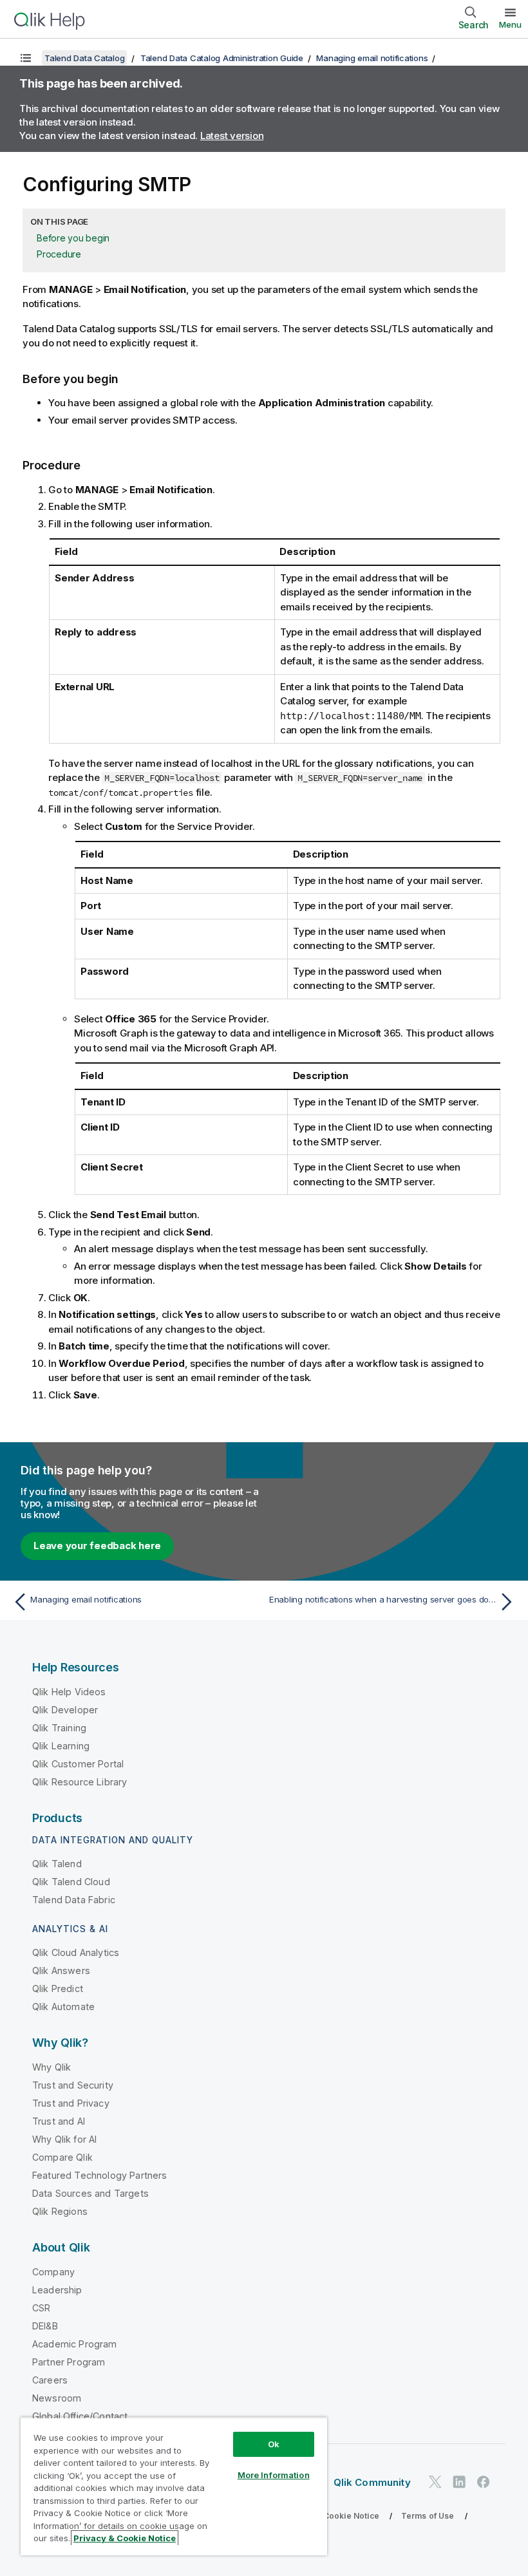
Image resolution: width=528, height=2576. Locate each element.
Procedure (59, 254)
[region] (174, 2486)
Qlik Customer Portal (78, 1764)
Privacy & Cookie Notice (332, 2516)
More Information (274, 2475)
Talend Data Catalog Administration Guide (222, 58)
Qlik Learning (61, 1746)
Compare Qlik (62, 2157)
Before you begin (73, 238)
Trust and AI (59, 2121)
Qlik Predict (58, 1988)
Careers (50, 2380)
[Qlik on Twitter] (435, 2482)
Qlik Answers (61, 1970)
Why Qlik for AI (64, 2139)
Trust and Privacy (71, 2103)
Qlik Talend (57, 1864)
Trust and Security (73, 2085)
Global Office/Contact (80, 2416)
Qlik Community (372, 2482)
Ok (274, 2444)
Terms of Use (428, 2516)
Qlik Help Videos (69, 1692)
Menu (510, 24)
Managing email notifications (372, 58)
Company (53, 2272)
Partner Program (69, 2362)
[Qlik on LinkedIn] (459, 2482)
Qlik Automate (63, 2007)
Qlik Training (59, 1728)
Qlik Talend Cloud (71, 1882)
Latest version (232, 136)
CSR (41, 2308)
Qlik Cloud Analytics (76, 1952)
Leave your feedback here (97, 1546)
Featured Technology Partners (99, 2175)
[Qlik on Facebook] (484, 2482)
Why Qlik (52, 2067)
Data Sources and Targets (90, 2193)
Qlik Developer (65, 1710)
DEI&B (45, 2326)
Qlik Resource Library (80, 1782)
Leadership (57, 2290)
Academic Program (75, 2344)
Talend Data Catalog (84, 58)
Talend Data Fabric (74, 1900)
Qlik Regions (60, 2211)
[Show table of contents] (26, 58)
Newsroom (57, 2398)
